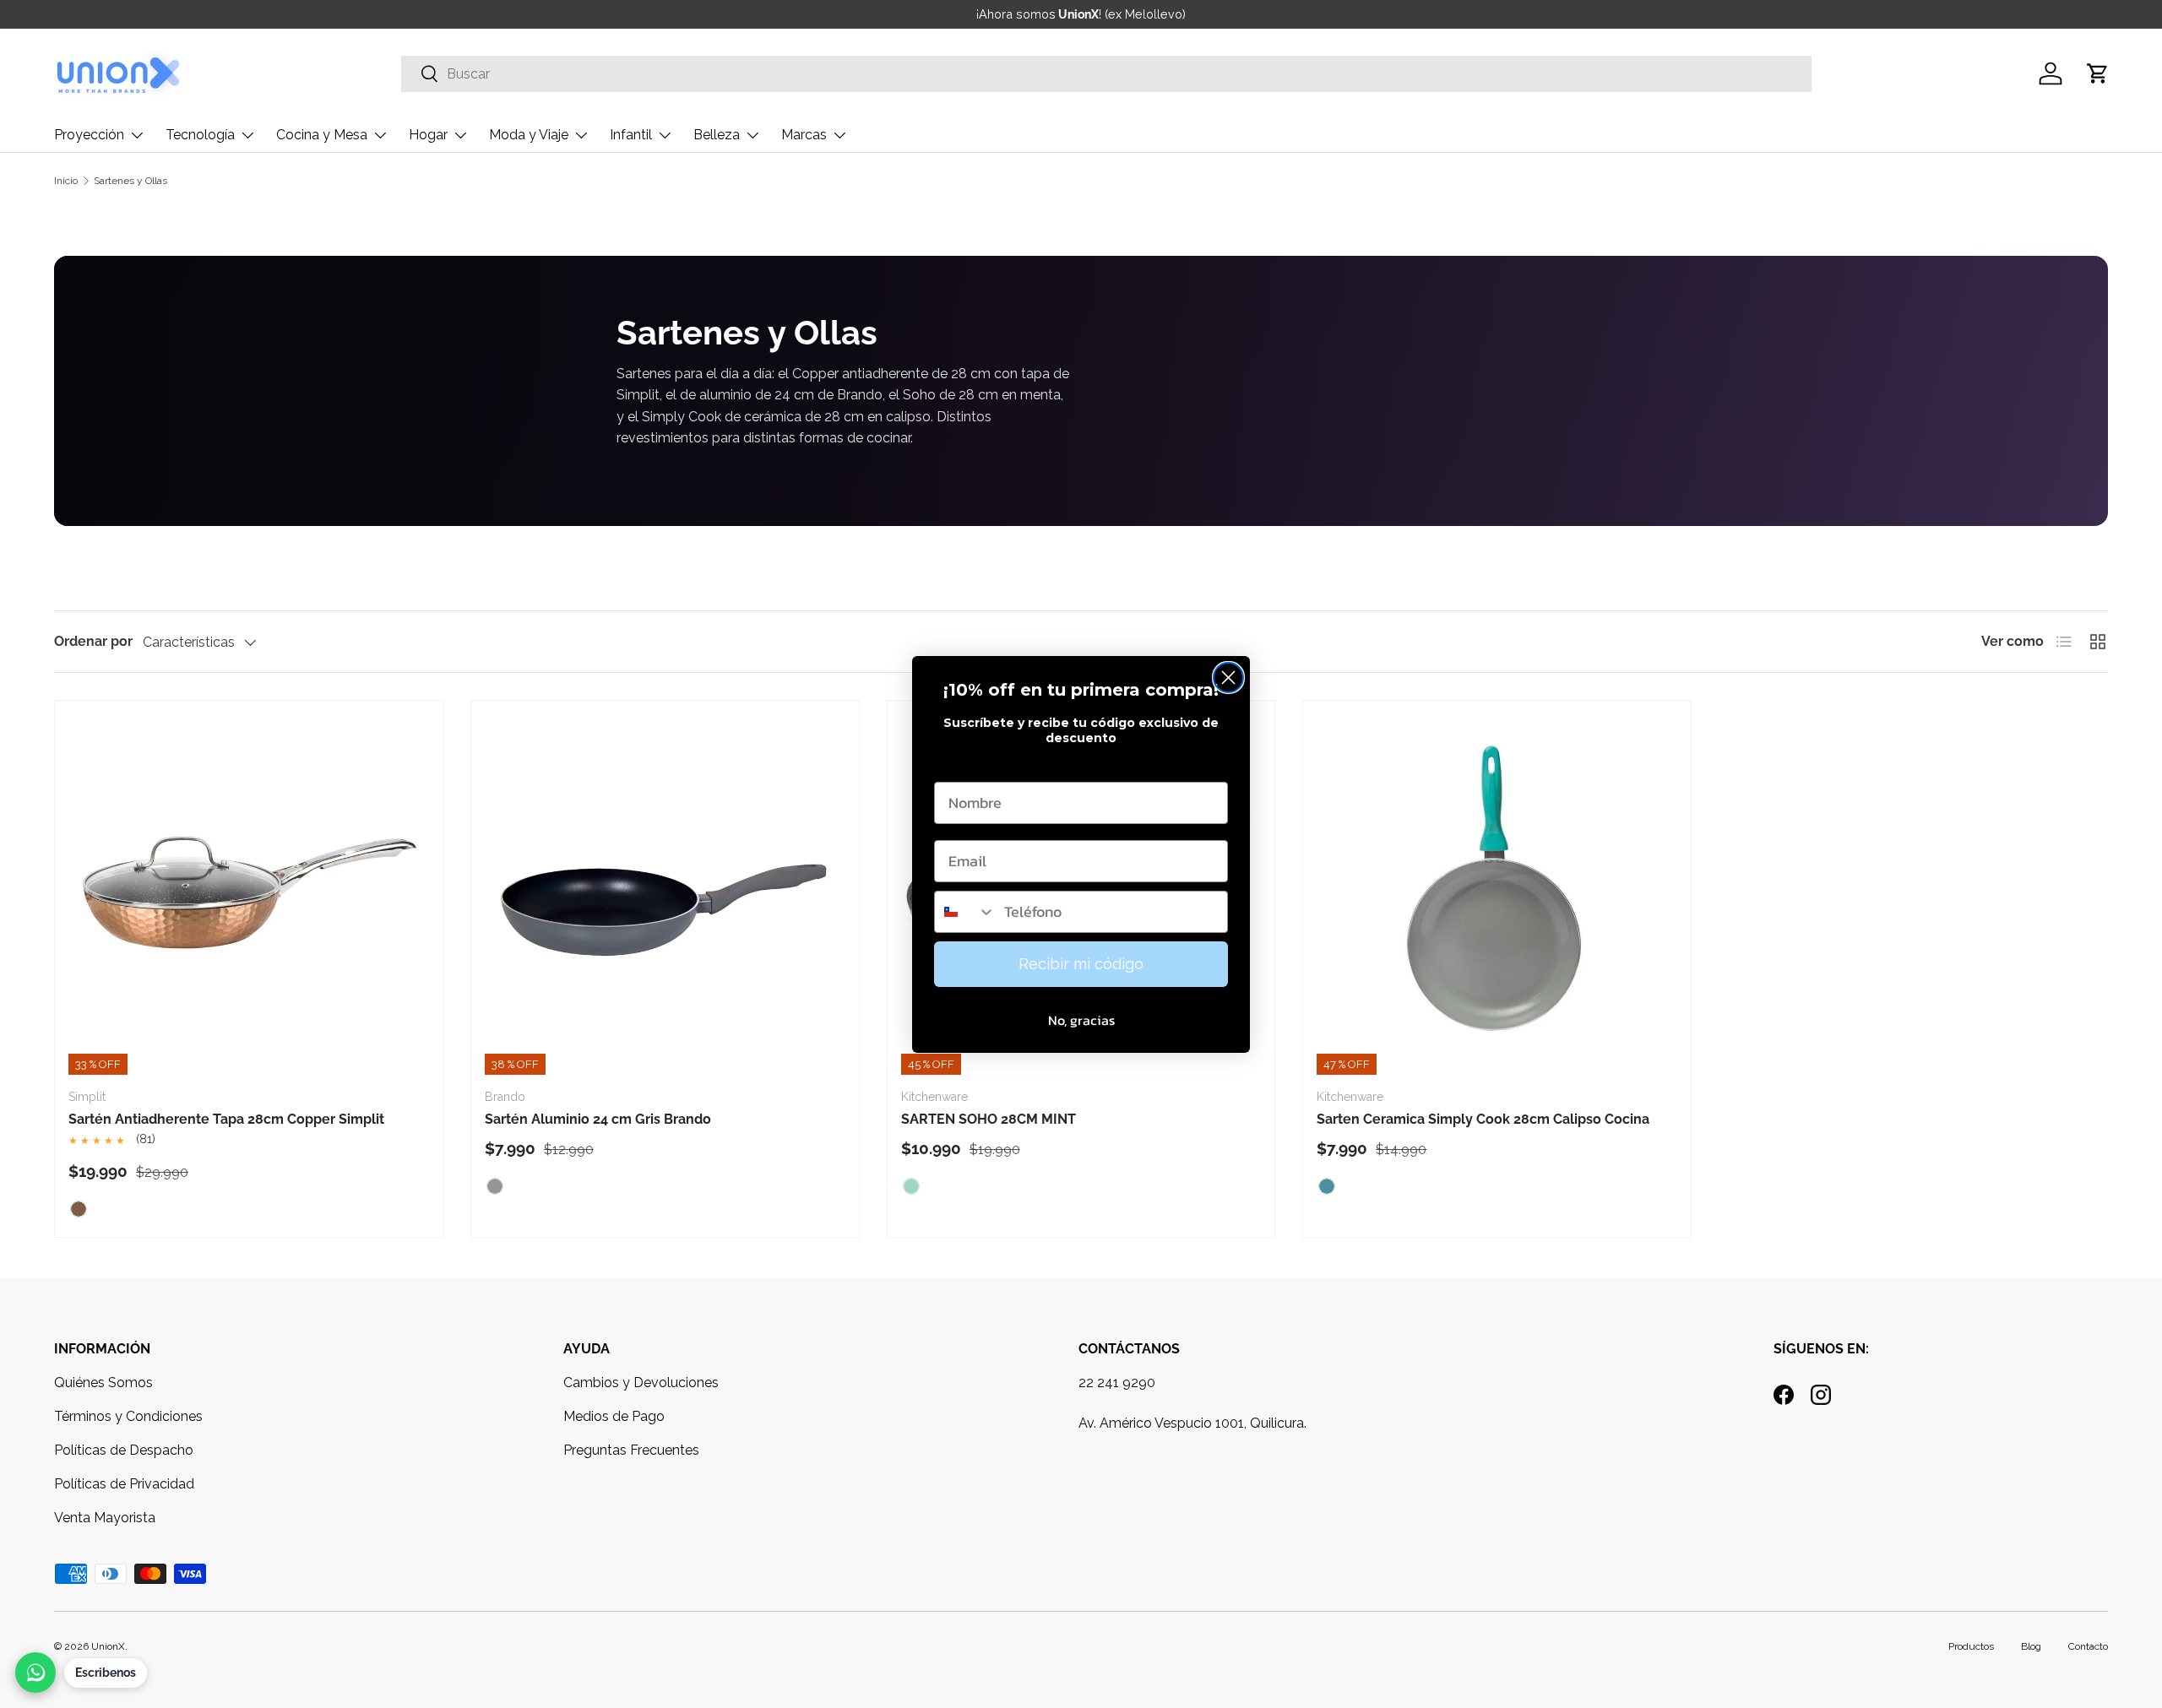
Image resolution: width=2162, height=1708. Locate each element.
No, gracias (1081, 1020)
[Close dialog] (1228, 678)
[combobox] (965, 912)
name (954, 765)
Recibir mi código (1081, 964)
